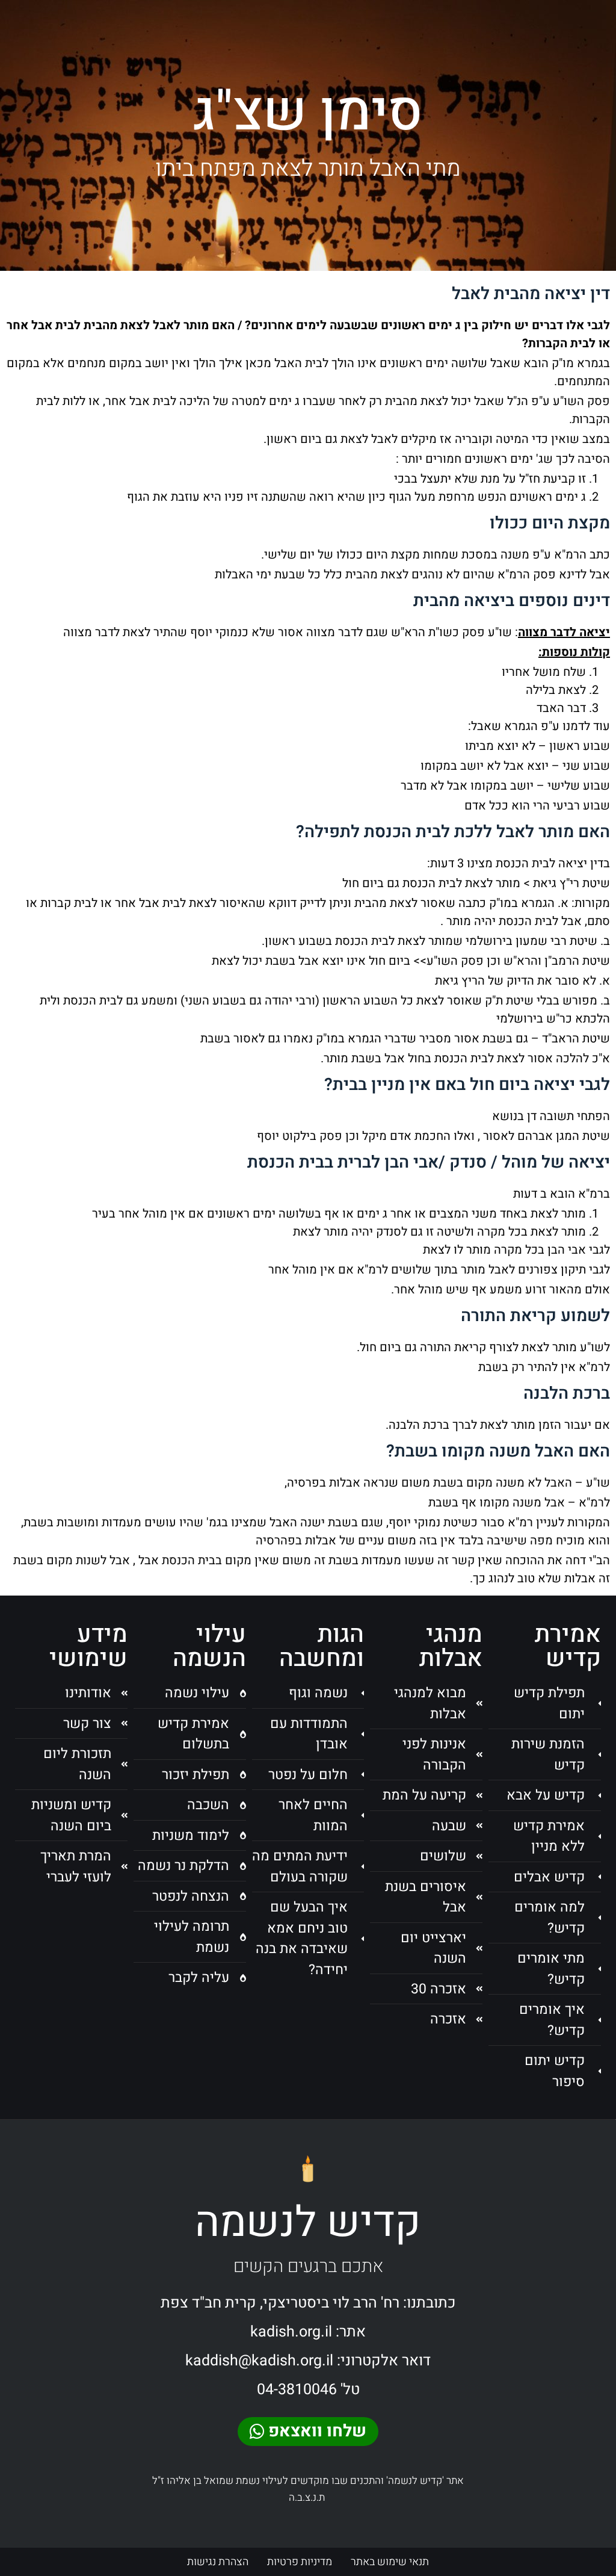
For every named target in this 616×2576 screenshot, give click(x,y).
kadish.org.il (291, 2332)
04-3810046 (297, 2390)
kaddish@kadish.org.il (259, 2361)
